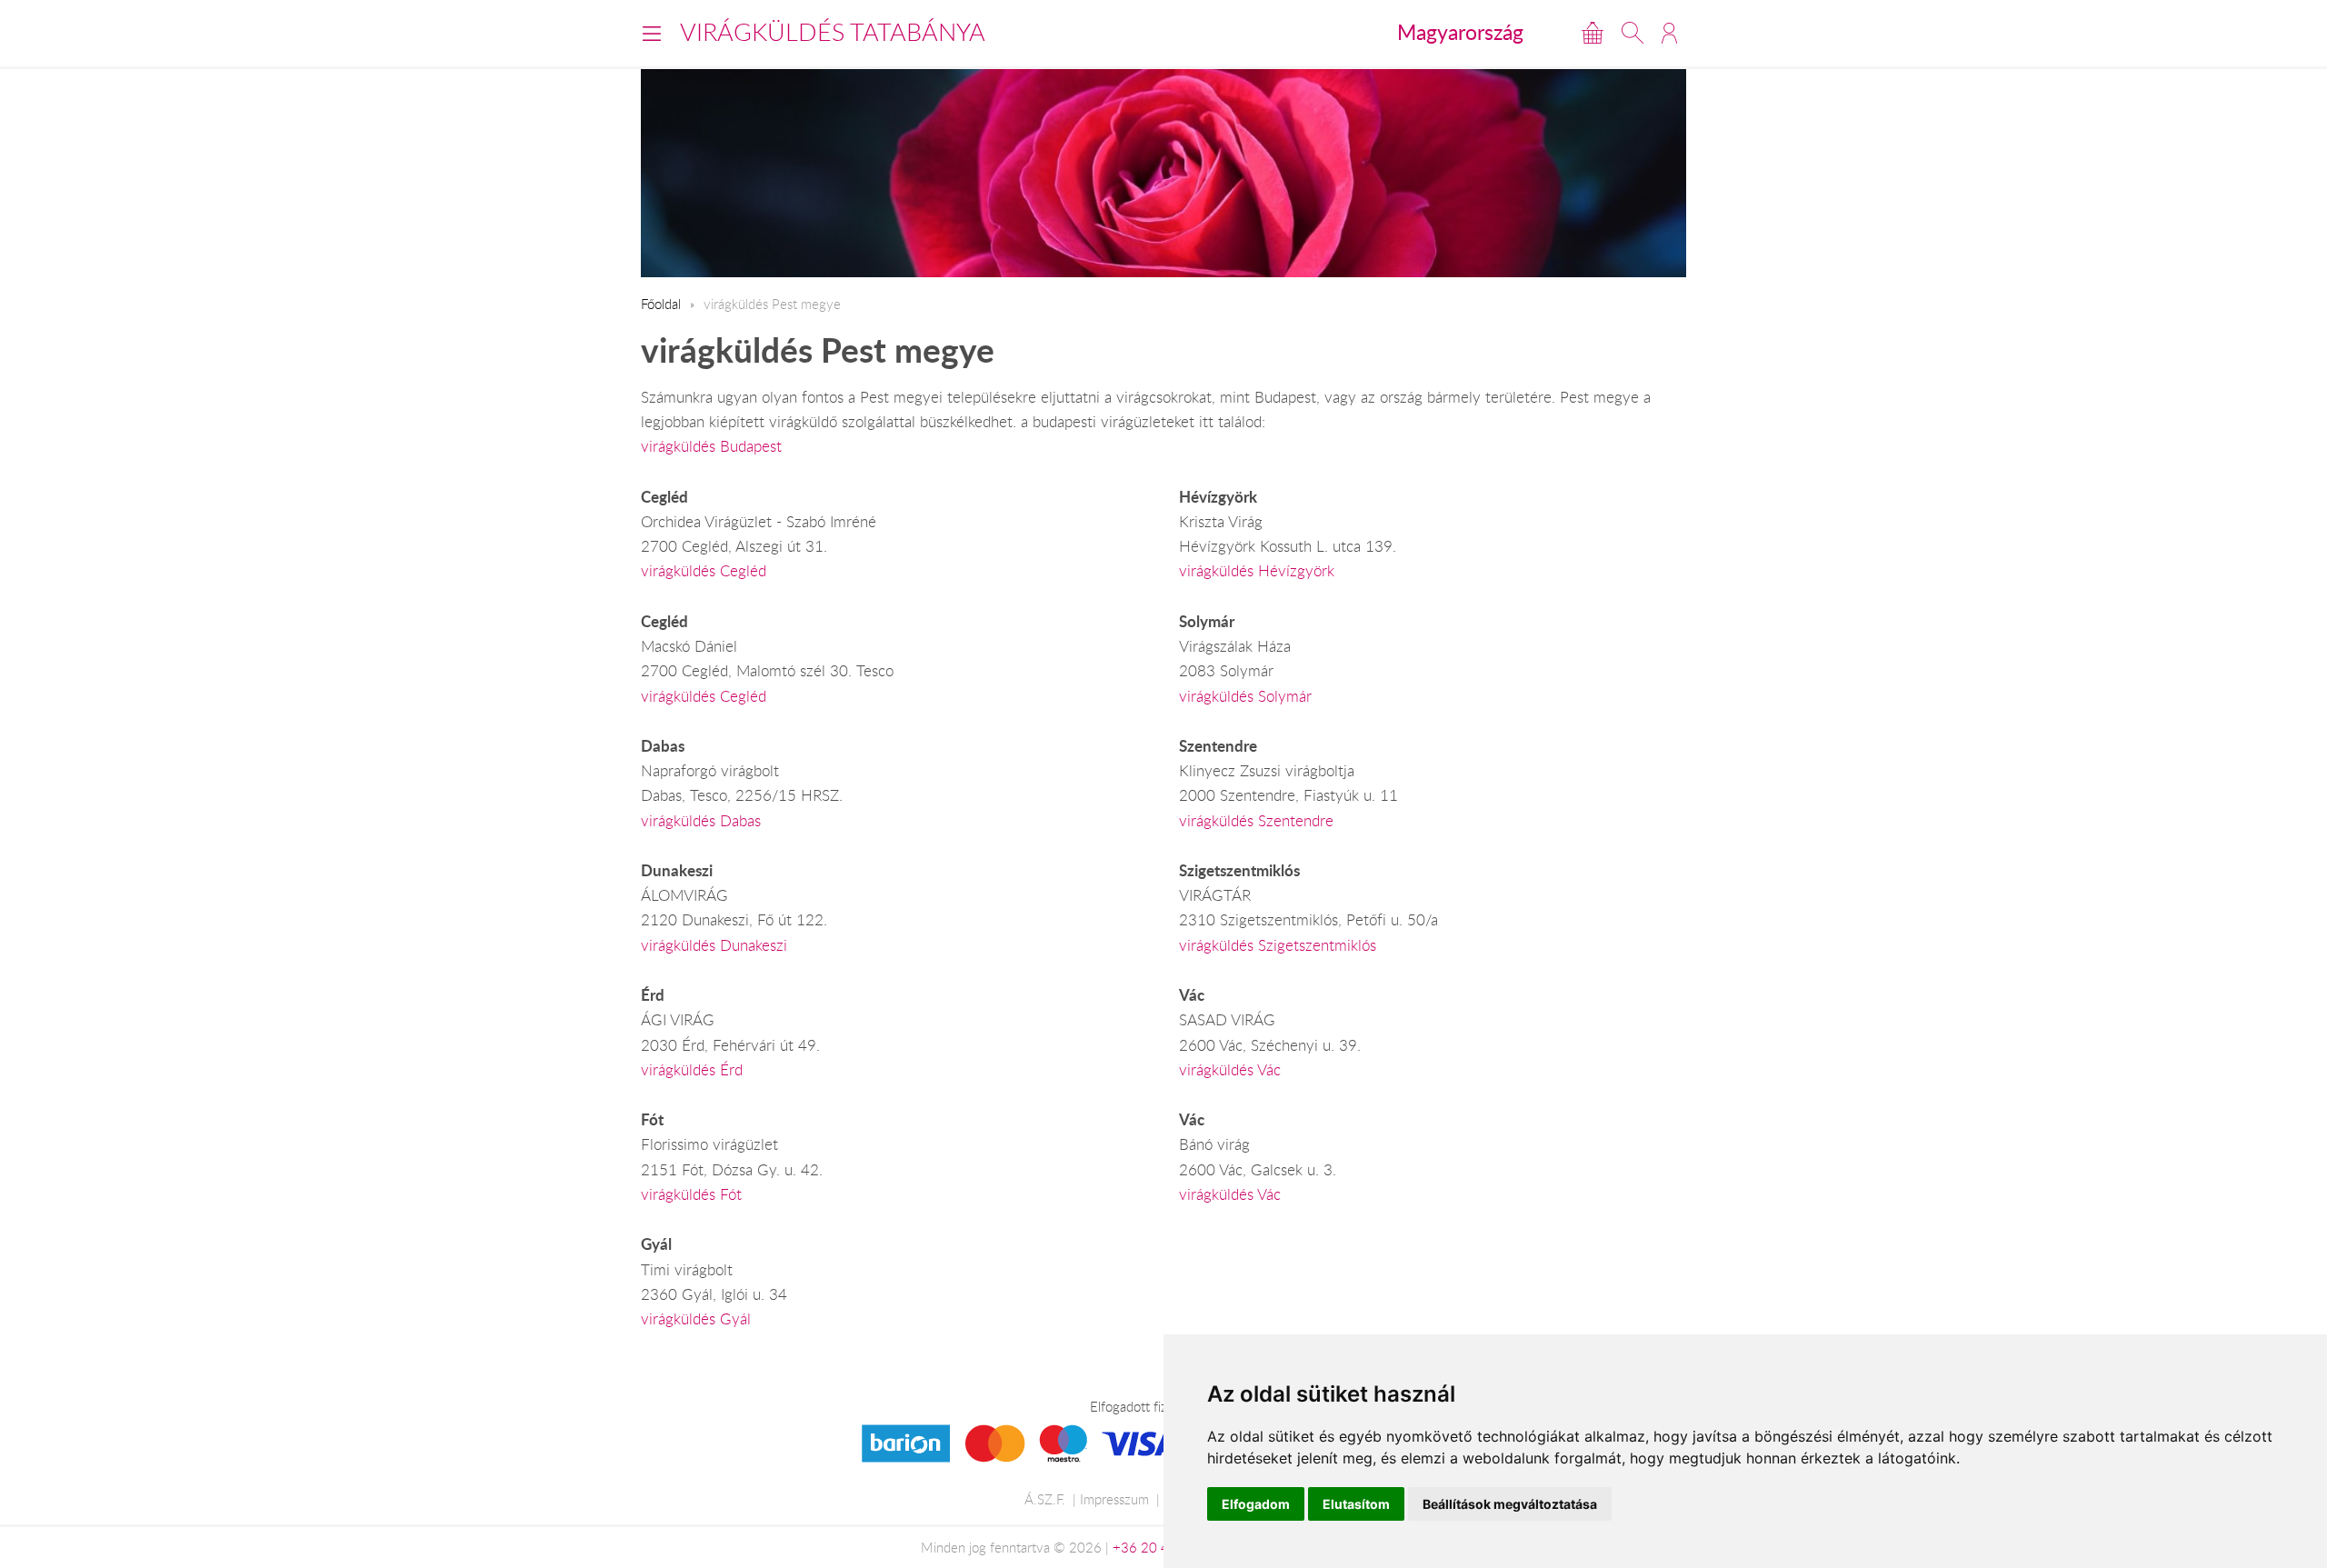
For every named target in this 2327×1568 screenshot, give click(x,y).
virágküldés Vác (1230, 1070)
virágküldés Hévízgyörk (1257, 571)
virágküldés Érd (692, 1070)
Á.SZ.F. (1045, 1499)
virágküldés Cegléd (704, 571)
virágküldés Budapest (711, 446)
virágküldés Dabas (701, 821)
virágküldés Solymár (1245, 696)
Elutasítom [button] (1356, 1504)
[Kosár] (1593, 33)
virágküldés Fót (691, 1194)
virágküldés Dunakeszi (714, 945)
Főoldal (661, 304)
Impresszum (1114, 1499)
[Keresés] (1633, 33)
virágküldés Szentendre (1256, 821)
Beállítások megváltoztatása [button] (1510, 1504)
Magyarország (1460, 32)
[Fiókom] (1669, 33)
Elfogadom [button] (1256, 1504)
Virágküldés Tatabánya (833, 32)
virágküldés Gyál (696, 1319)
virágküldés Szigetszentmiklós (1278, 945)
